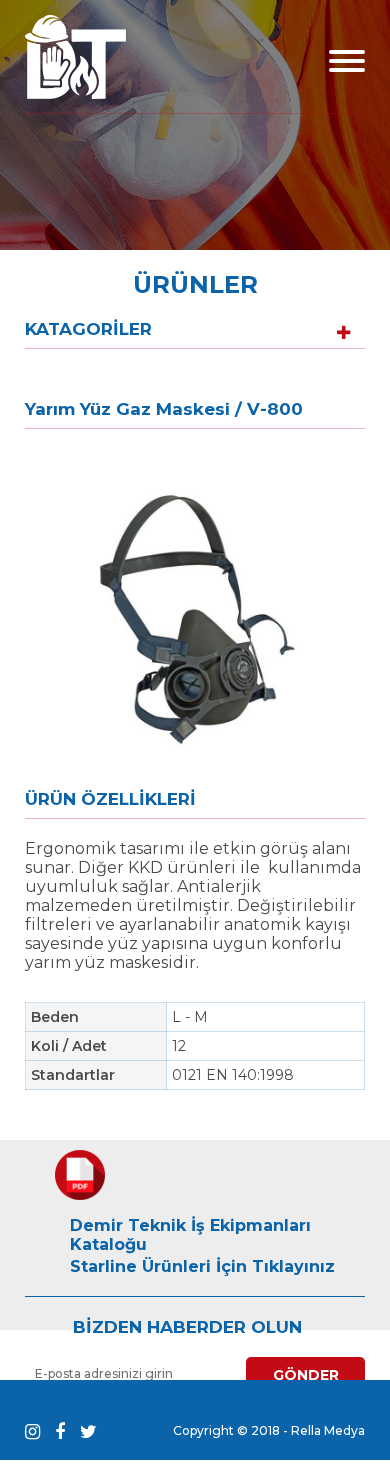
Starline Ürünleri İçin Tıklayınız (202, 1266)
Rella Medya (328, 1430)
